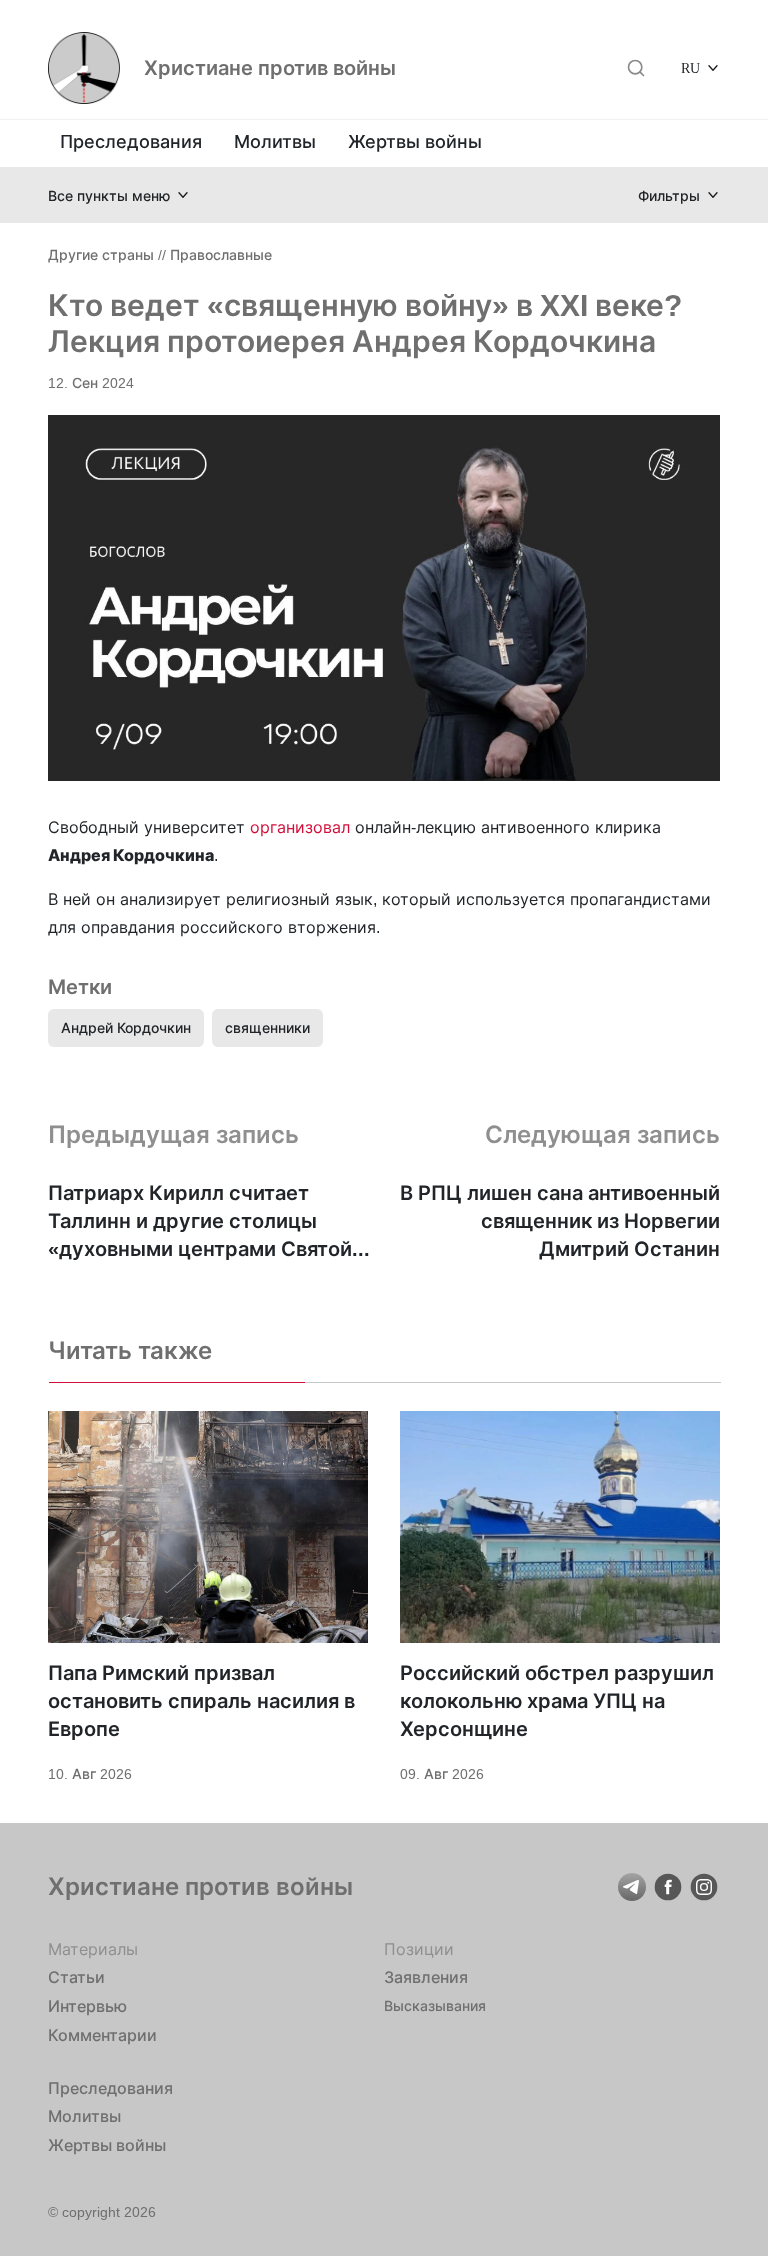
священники (267, 1027)
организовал (300, 827)
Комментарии (102, 2035)
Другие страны (101, 254)
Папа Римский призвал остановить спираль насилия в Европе (201, 1701)
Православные (221, 254)
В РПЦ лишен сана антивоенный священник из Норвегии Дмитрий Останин (560, 1221)
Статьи (76, 1977)
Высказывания (435, 2005)
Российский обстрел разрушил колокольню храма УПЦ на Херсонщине (557, 1701)
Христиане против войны (270, 68)
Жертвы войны (415, 141)
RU (690, 67)
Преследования (131, 141)
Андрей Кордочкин (126, 1027)
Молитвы (275, 141)
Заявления (426, 1977)
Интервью (87, 2006)
